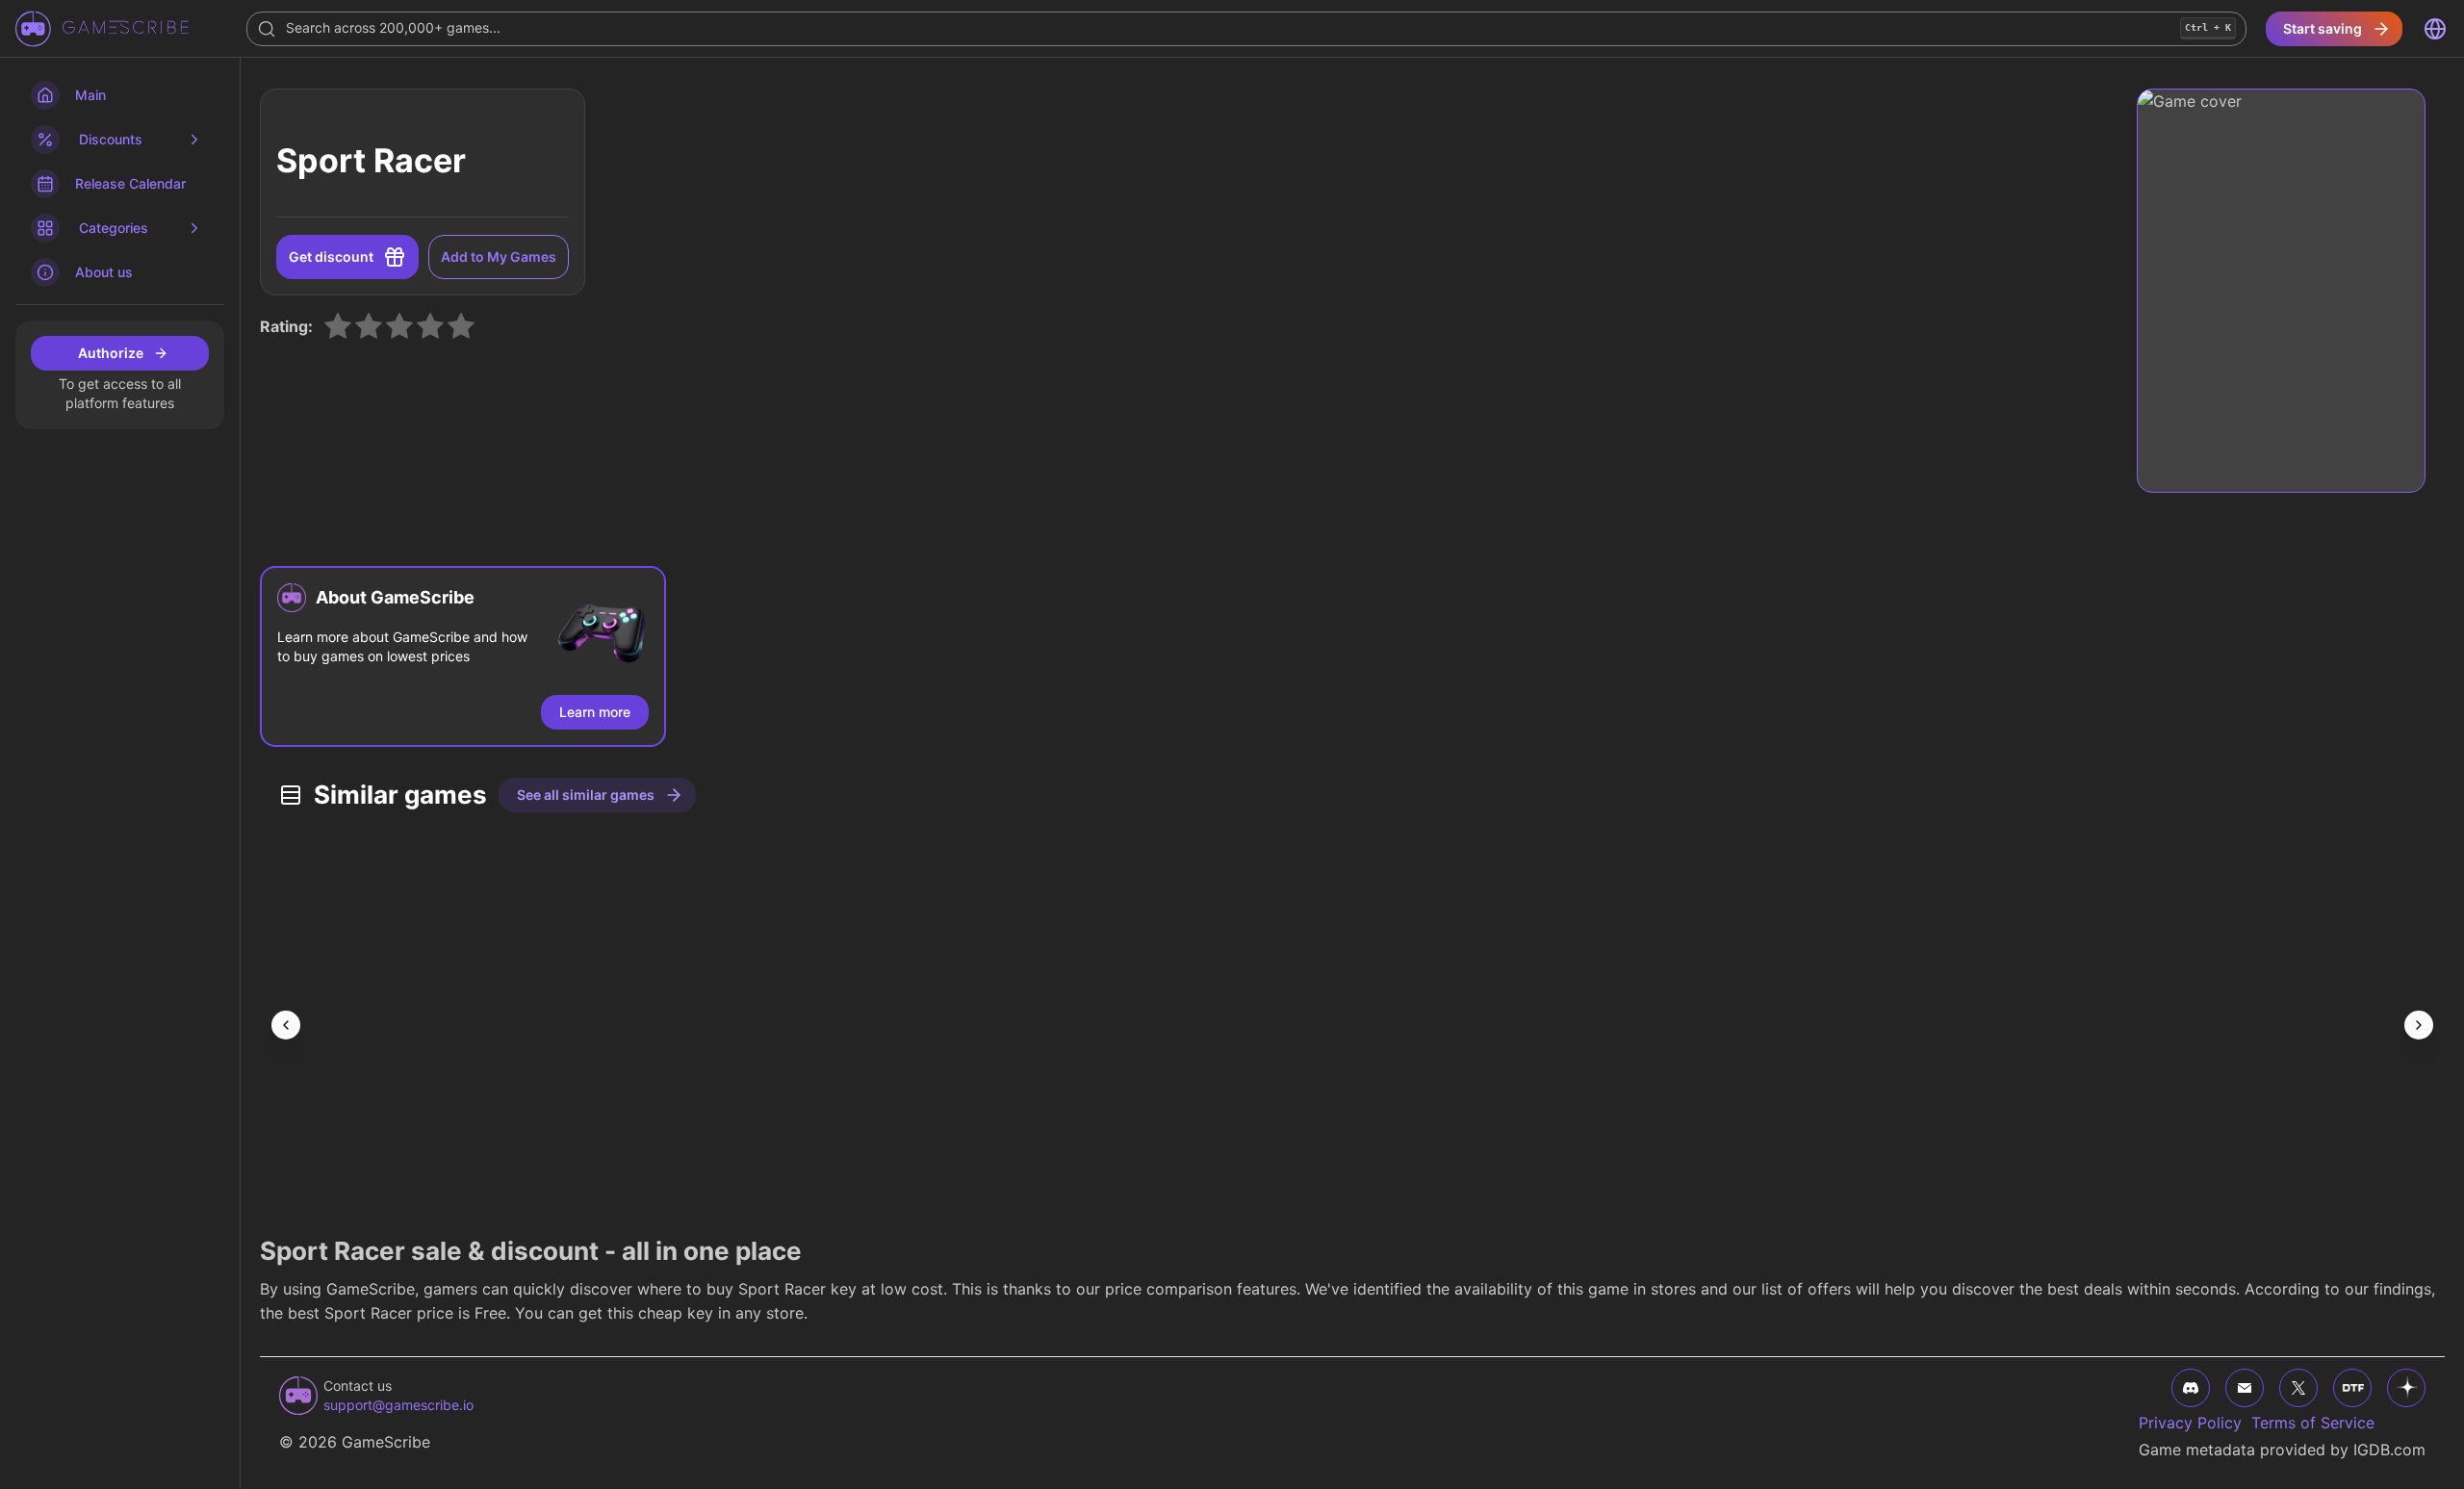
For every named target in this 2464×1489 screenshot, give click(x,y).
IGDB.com (2389, 1450)
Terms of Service (2313, 1423)
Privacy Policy (2190, 1423)
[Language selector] (2435, 29)
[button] (463, 656)
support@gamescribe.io (398, 1405)
